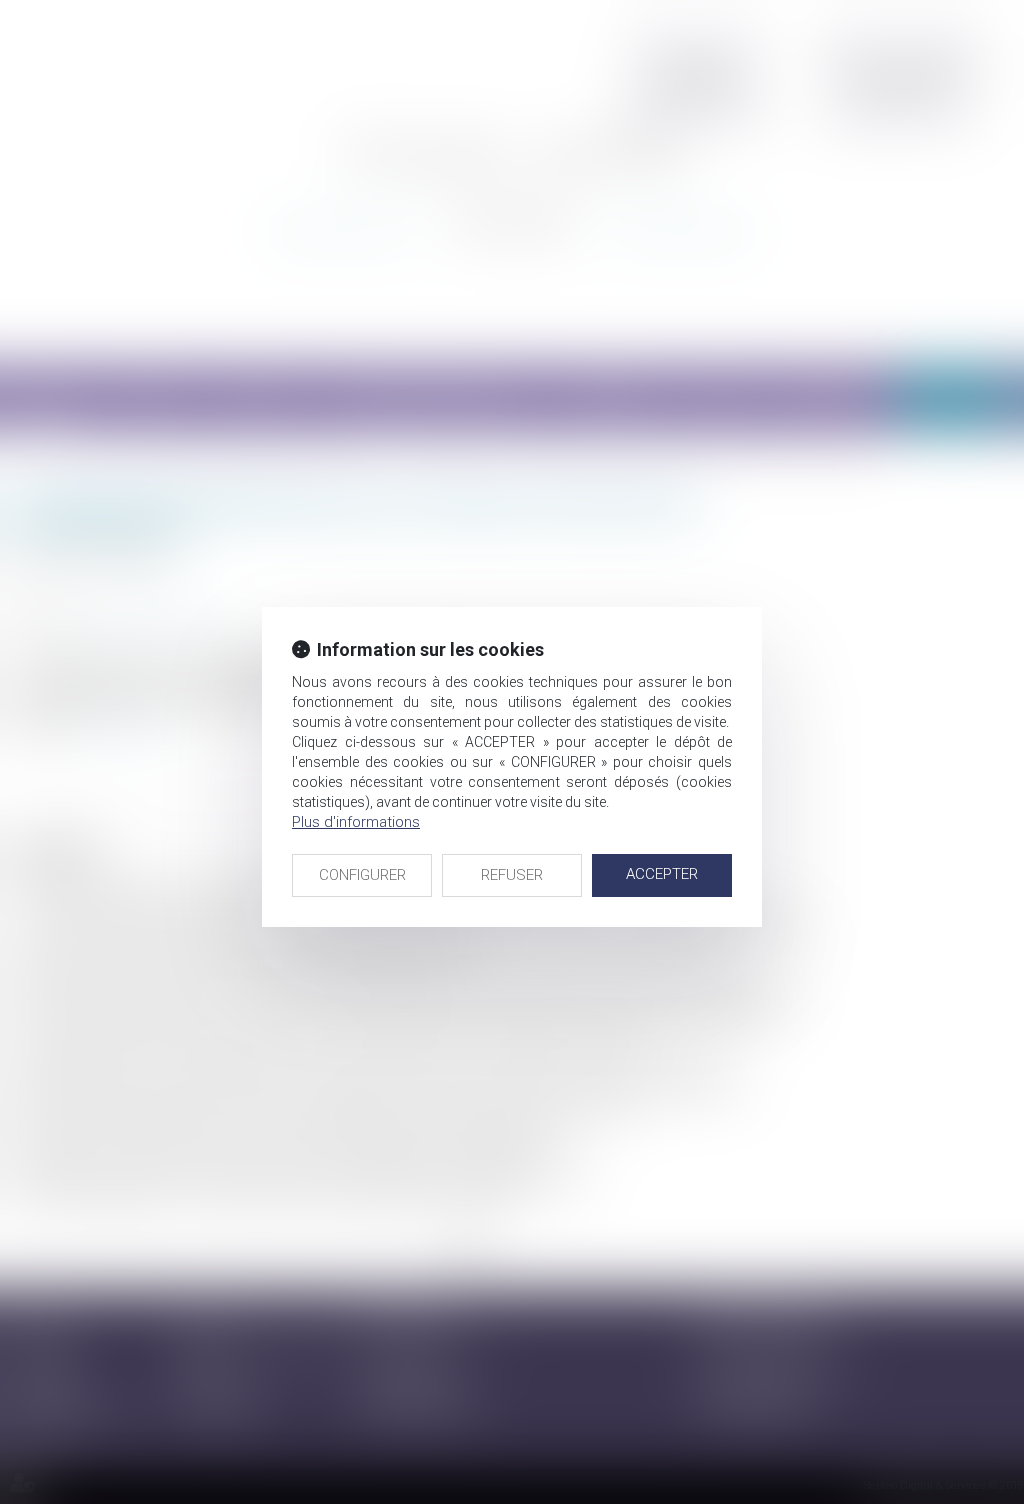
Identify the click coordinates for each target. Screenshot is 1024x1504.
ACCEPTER (662, 874)
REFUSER (512, 875)
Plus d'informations (356, 822)
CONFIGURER (362, 875)
